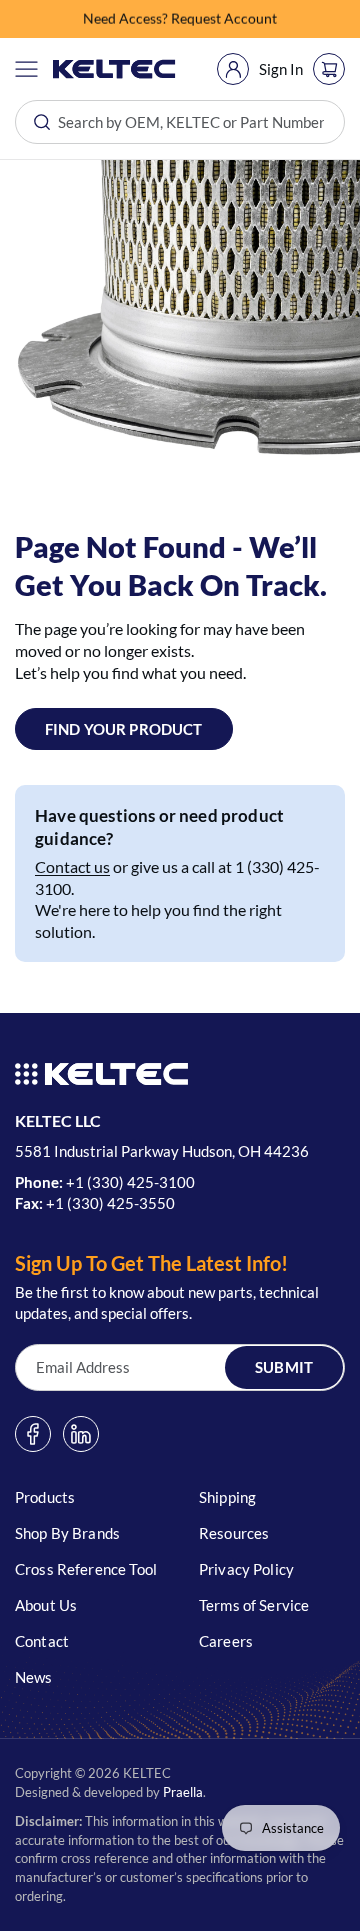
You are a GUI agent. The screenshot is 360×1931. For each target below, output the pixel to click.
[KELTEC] (114, 69)
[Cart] (329, 69)
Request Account (224, 18)
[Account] (233, 69)
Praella (183, 1792)
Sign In (281, 69)
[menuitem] (233, 69)
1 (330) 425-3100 (135, 1182)
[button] (26, 69)
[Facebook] (33, 1434)
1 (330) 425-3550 (115, 1203)
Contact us (72, 866)
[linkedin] (81, 1434)
